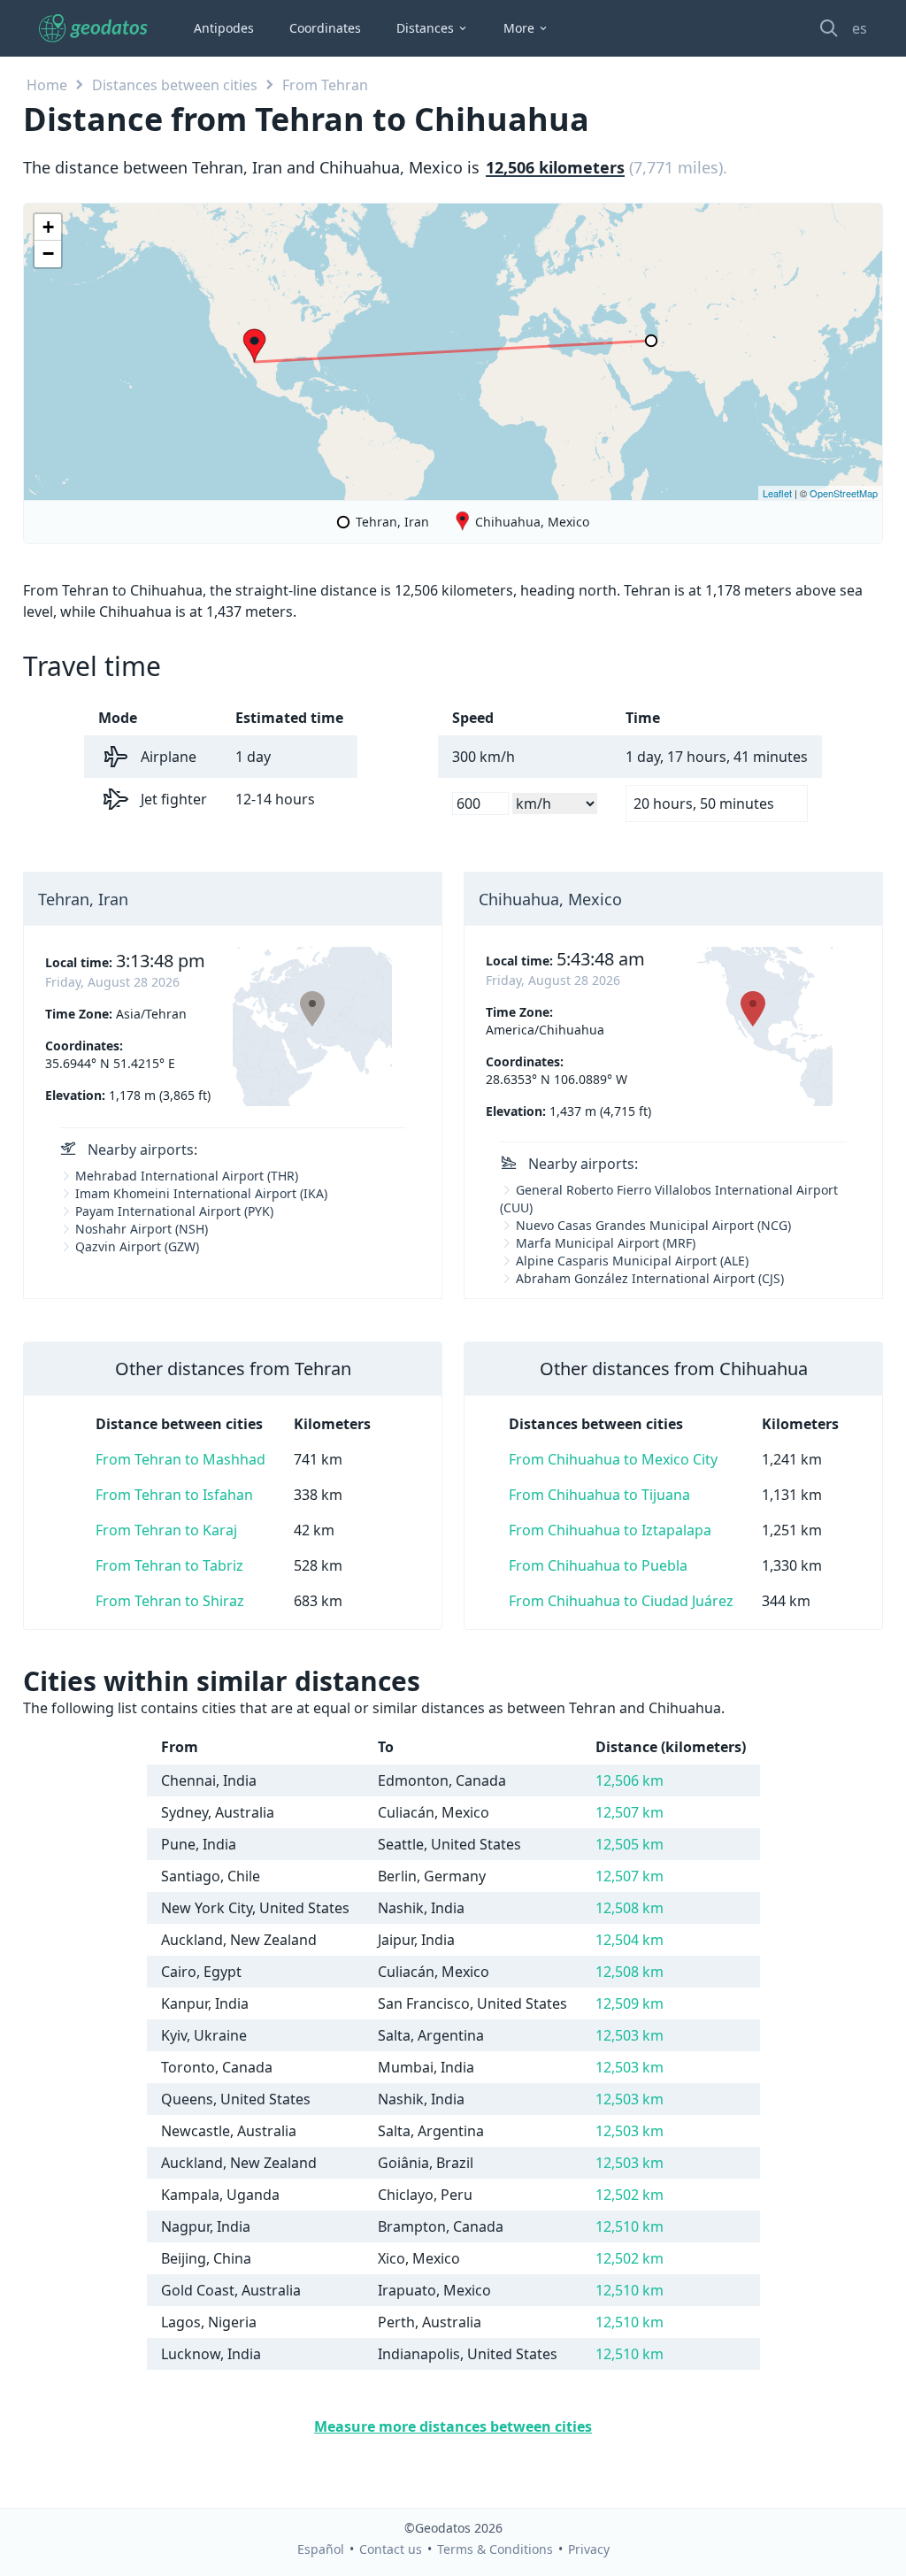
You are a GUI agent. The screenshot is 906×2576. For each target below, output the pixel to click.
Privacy (589, 2549)
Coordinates (325, 28)
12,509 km (630, 2003)
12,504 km (630, 1940)
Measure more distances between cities (453, 2426)
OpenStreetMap (844, 493)
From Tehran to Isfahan (174, 1495)
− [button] (48, 254)
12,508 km (630, 1908)
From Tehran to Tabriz (169, 1565)
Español (321, 2549)
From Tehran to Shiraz (170, 1601)
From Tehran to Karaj (166, 1530)
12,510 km (630, 2226)
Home (47, 85)
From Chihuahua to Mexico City (613, 1459)
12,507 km (630, 1812)
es (860, 28)
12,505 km (630, 1844)
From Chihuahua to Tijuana (599, 1495)
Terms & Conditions (495, 2549)
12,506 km (630, 1780)
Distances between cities (175, 85)
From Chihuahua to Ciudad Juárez (621, 1601)
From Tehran (325, 85)
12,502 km (630, 2195)
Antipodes (224, 28)
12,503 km (630, 2035)
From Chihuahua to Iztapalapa (610, 1530)
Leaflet (777, 493)
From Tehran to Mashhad (180, 1459)
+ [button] (48, 227)
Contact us (391, 2549)
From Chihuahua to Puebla (598, 1565)
